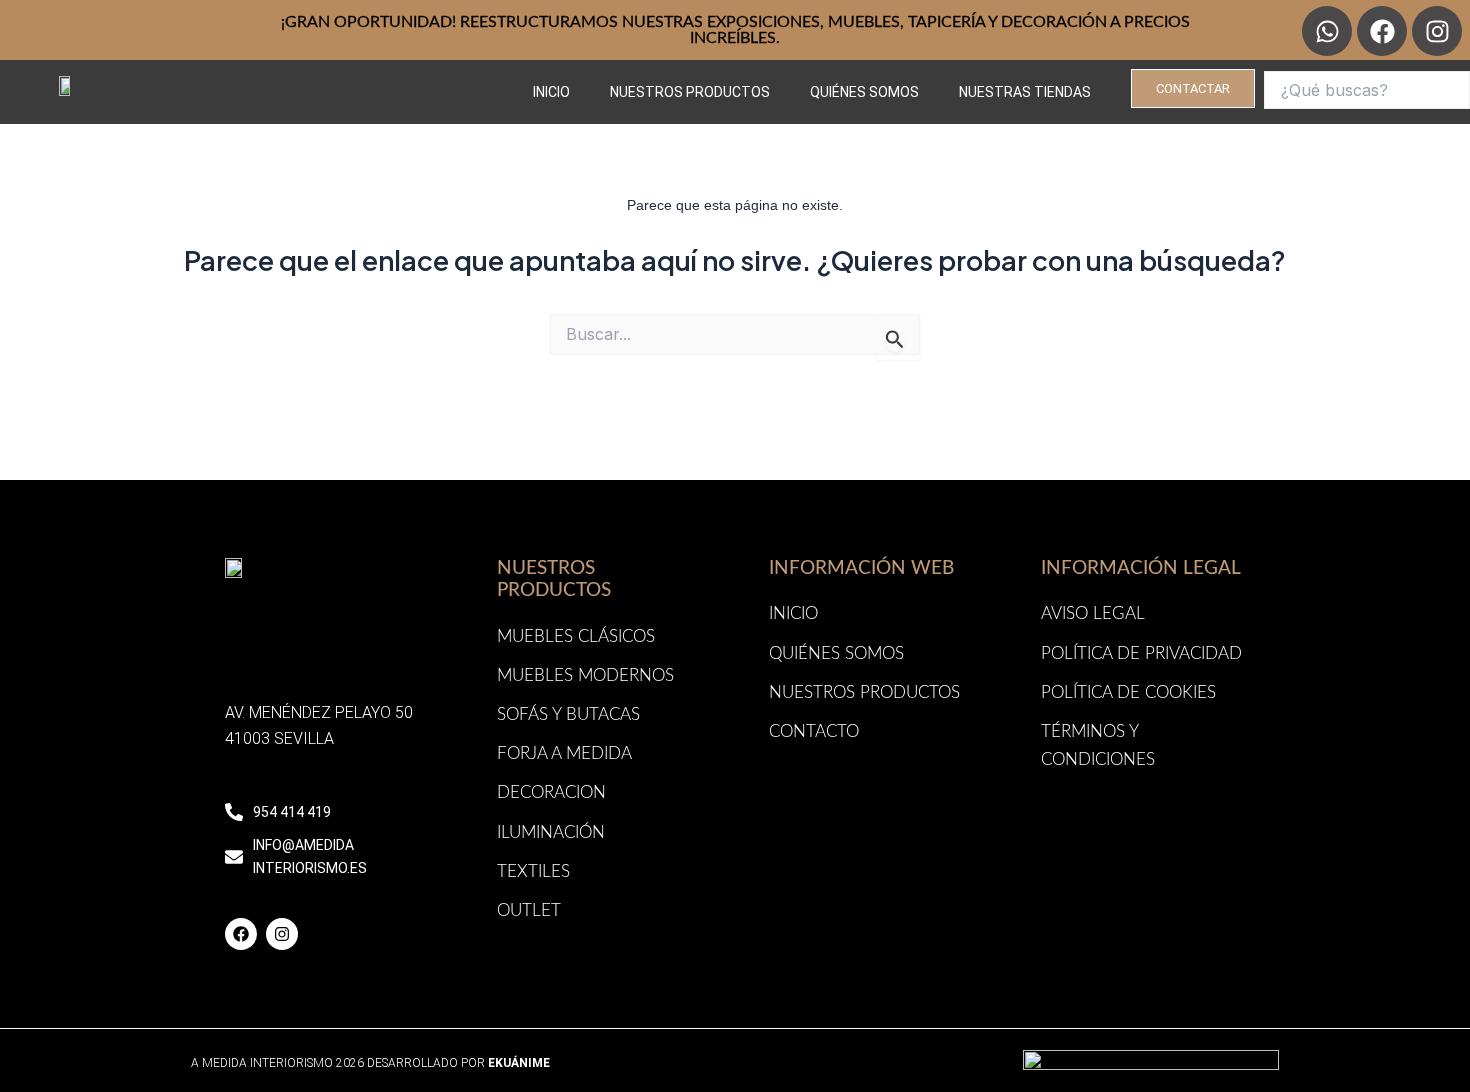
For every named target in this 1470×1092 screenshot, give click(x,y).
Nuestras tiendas (1025, 92)
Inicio (551, 92)
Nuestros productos (690, 92)
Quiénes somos (864, 92)
